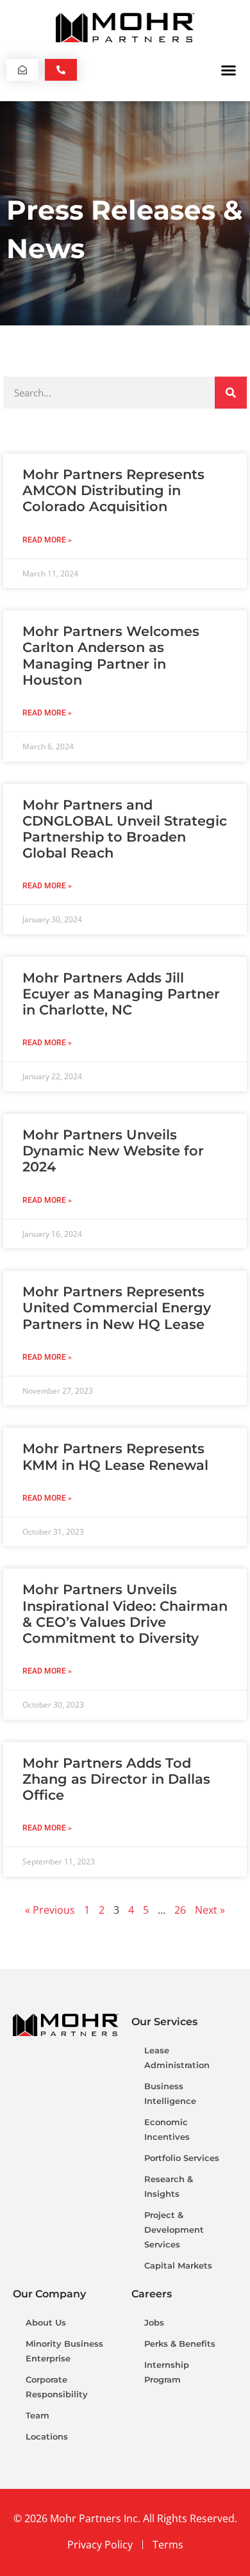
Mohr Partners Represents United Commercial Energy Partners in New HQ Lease (117, 1308)
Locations (47, 2436)
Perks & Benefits (180, 2344)
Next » (210, 1910)
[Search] (231, 393)
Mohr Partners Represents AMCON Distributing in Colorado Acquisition (113, 490)
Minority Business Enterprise (64, 2351)
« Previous (50, 1910)
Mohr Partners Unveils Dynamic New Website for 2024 (113, 1151)
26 (180, 1910)
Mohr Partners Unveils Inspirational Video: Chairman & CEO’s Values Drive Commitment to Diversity (125, 1614)
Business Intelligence (170, 2093)
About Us (46, 2322)
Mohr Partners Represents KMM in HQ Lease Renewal (115, 1456)
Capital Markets (178, 2265)
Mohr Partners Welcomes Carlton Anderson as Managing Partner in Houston (111, 656)
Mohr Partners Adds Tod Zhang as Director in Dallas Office (116, 1779)
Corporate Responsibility (57, 2387)
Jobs (154, 2322)
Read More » (47, 540)
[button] (229, 70)
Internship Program (167, 2372)
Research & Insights (169, 2186)
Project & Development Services (174, 2230)
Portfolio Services (182, 2158)
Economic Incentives (167, 2129)
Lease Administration (177, 2058)
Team (37, 2415)
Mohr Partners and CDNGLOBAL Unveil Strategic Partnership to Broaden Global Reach (125, 829)
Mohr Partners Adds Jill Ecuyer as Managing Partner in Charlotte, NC (121, 994)
